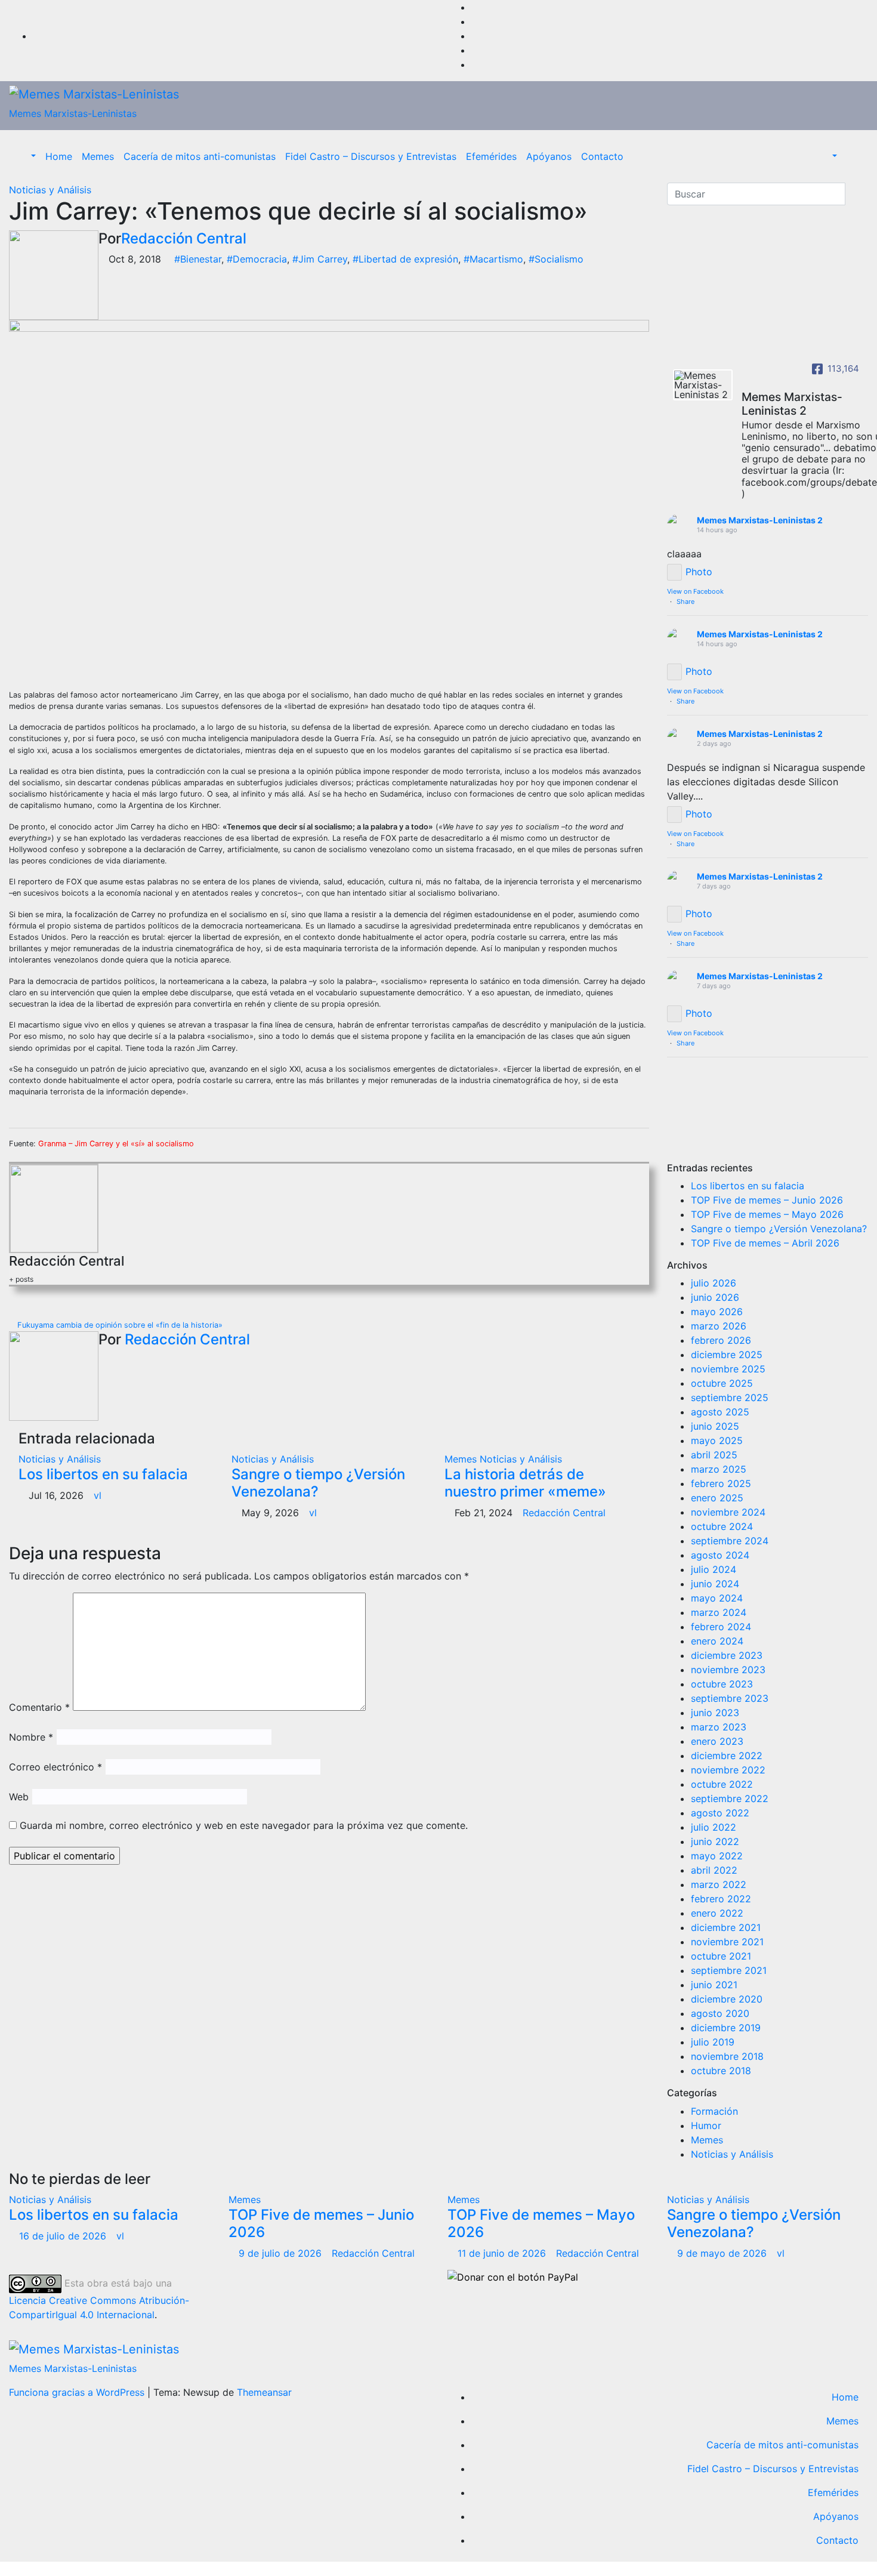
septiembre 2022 (730, 1798)
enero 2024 (717, 1641)
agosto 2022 (720, 1813)
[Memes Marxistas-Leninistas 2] (703, 385)
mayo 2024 (717, 1598)
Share (685, 601)
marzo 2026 (719, 1326)
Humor (706, 2125)
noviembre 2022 (728, 1770)
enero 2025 (717, 1498)
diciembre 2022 (727, 1756)
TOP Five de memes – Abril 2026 (765, 1243)
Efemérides (491, 156)
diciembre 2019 (726, 2028)
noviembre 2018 (727, 2056)
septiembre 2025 (730, 1397)
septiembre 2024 (730, 1541)
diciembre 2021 (726, 1927)
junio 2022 (715, 1841)
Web (19, 1797)
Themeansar (264, 2392)
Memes (98, 156)
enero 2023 (717, 1741)
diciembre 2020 (727, 1999)
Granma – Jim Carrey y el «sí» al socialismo (116, 1144)
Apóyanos (549, 156)
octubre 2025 (722, 1383)
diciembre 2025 (727, 1355)
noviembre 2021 (727, 1942)
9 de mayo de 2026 (723, 2253)
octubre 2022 (722, 1784)
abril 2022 (714, 1870)
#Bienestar (198, 259)
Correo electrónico (55, 1767)
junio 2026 (715, 1297)
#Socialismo (556, 259)
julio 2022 (714, 1827)
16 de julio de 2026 (64, 2236)
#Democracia (257, 259)
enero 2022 (717, 1913)
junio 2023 (715, 1713)
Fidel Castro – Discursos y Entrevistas (371, 156)
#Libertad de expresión (405, 259)
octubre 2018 (721, 2071)
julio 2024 (714, 1569)
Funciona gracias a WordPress (78, 2392)
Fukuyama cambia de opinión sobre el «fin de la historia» (119, 1325)
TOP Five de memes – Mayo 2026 (767, 1214)
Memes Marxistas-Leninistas (73, 113)
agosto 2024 (720, 1555)
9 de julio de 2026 (282, 2253)
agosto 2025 (720, 1412)
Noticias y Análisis (50, 190)
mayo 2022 (717, 1856)
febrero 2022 (721, 1899)
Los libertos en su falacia (103, 1474)
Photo (699, 572)
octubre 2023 (722, 1684)
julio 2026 (714, 1283)
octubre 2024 (722, 1526)
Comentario (39, 1707)
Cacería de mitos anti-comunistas (200, 156)
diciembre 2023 (727, 1655)
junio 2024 (715, 1584)
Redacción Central (184, 238)
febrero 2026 (721, 1340)
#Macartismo (493, 259)
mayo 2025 (717, 1440)
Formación (714, 2111)
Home (59, 156)
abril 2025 (714, 1455)
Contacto (602, 156)
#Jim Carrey (320, 259)
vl (98, 1495)
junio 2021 (714, 1985)
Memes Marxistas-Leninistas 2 (760, 520)
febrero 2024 (721, 1627)
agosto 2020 (720, 2013)
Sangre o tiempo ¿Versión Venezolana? (318, 1483)
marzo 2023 (719, 1727)
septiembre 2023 (730, 1698)
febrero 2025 (721, 1483)
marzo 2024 (719, 1612)
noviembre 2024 (728, 1512)
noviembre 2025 (728, 1369)
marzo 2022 (719, 1884)
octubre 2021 (721, 1956)
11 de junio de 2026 (503, 2253)
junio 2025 (715, 1426)
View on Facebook (695, 591)
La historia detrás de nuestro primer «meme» (525, 1483)
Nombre (31, 1737)
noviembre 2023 (728, 1670)
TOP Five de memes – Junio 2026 (767, 1200)
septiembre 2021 (729, 1970)
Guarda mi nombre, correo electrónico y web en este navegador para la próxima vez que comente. (244, 1825)
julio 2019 (713, 2042)
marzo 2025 (719, 1469)
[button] (27, 156)
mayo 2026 (717, 1312)
